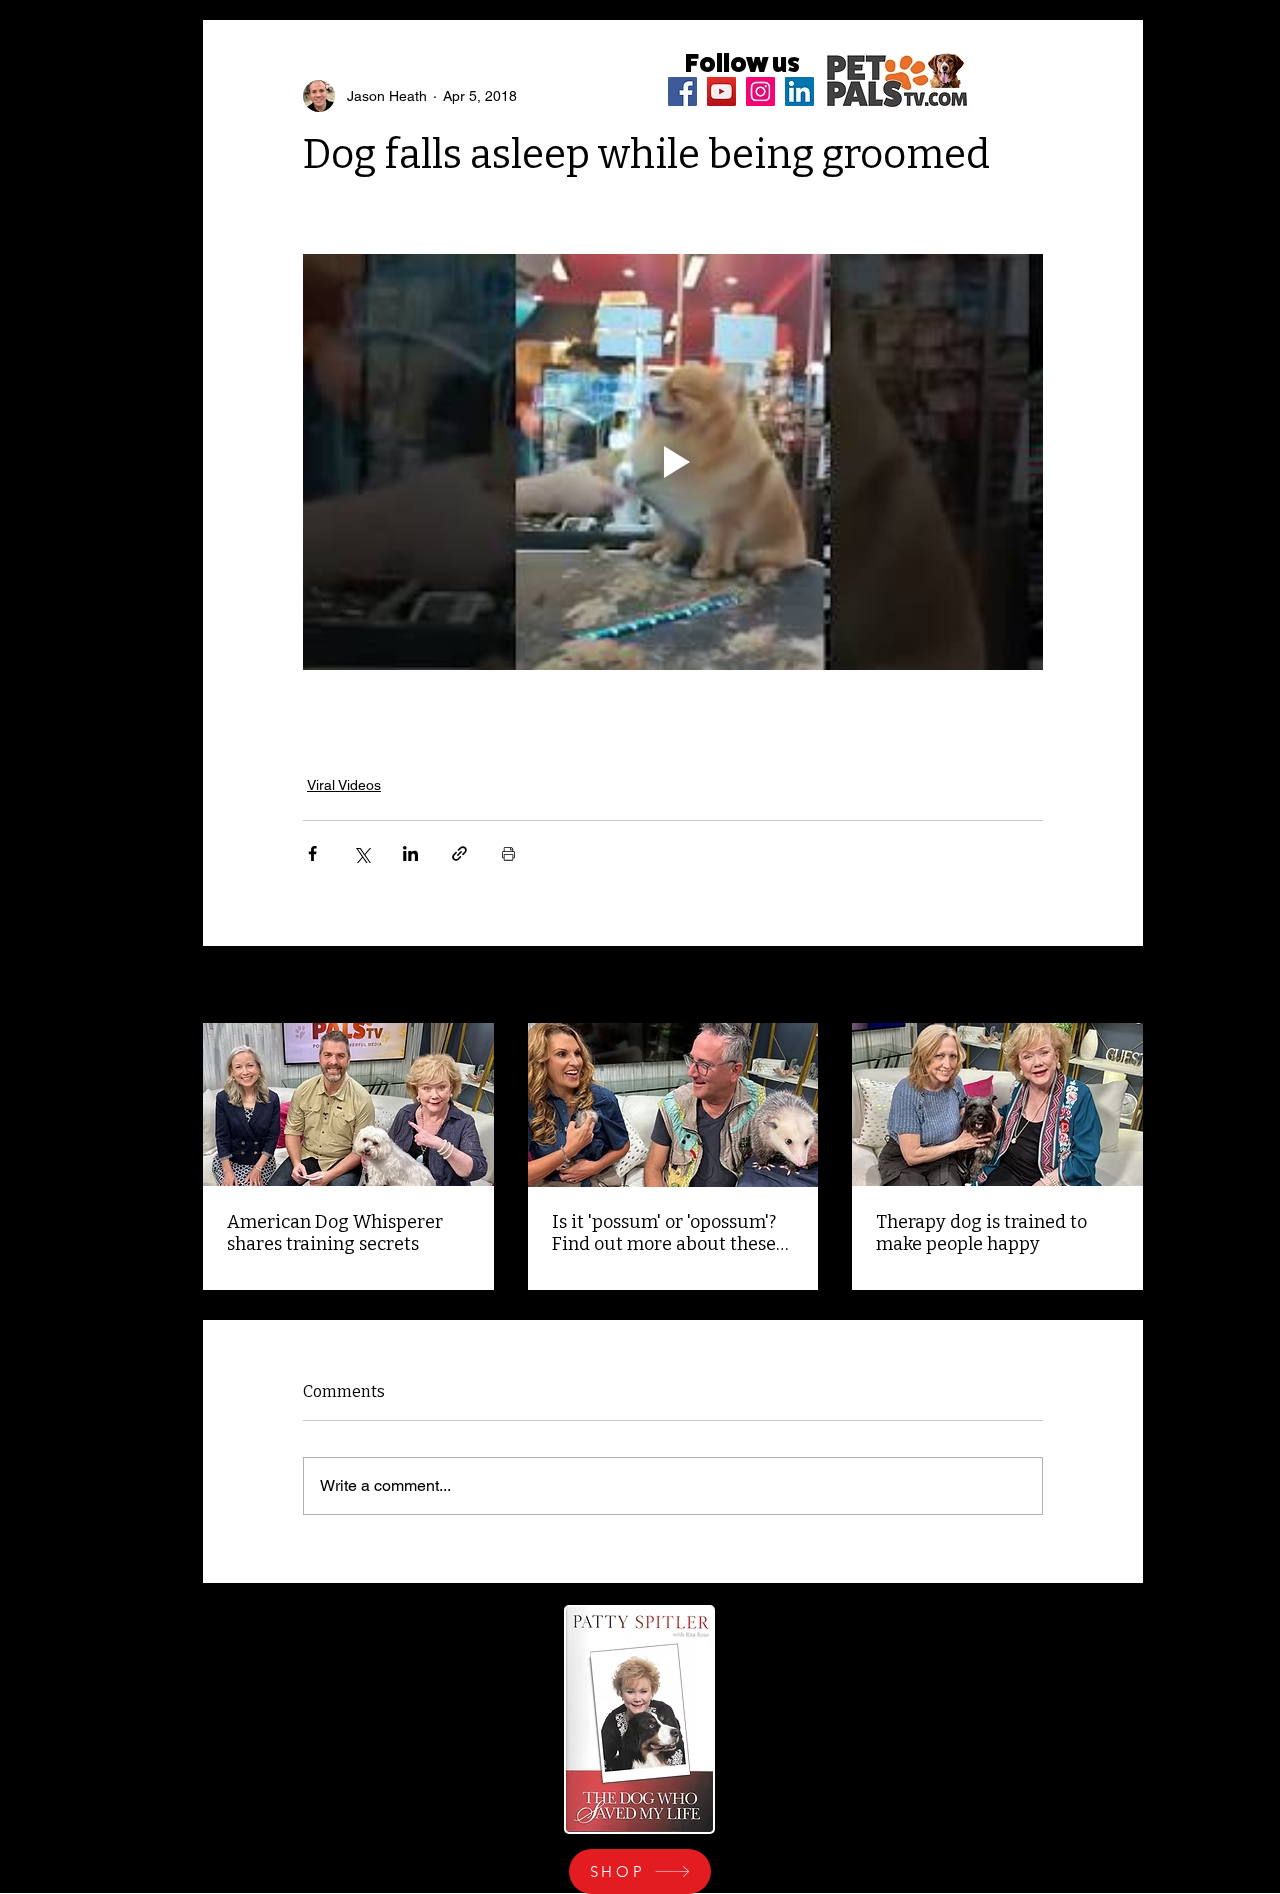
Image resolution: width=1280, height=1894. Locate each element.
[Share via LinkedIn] (410, 853)
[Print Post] (508, 853)
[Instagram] (760, 91)
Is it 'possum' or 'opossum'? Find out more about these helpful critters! (664, 1233)
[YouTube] (721, 91)
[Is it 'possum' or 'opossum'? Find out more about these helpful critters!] (673, 1105)
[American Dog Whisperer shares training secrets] (348, 1104)
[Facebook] (682, 91)
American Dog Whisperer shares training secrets (335, 1233)
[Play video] (673, 462)
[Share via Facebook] (312, 853)
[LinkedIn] (799, 91)
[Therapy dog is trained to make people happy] (997, 1104)
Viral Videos (344, 785)
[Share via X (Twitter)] (361, 853)
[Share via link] (459, 853)
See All (1121, 986)
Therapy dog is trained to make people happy (981, 1233)
